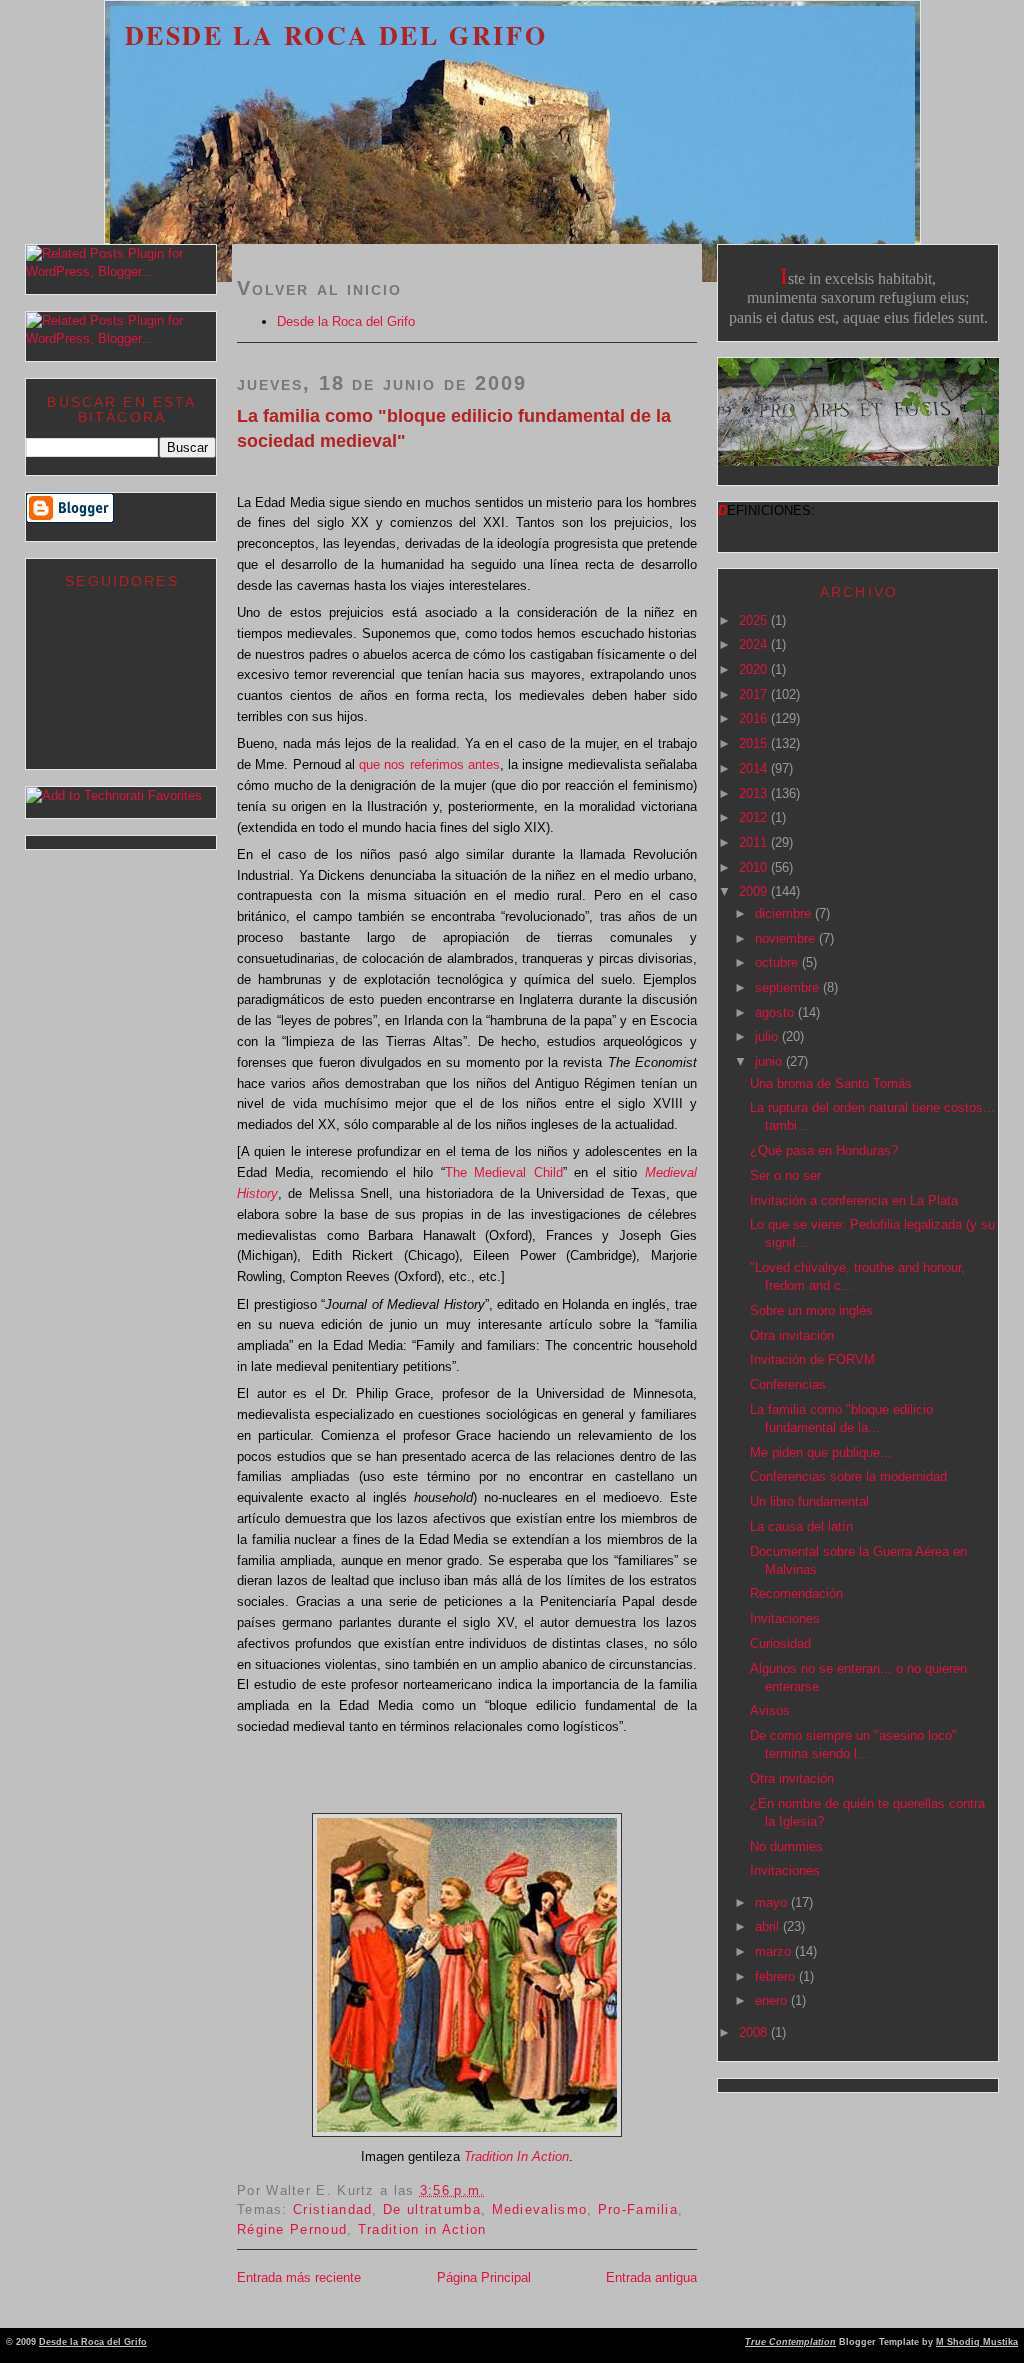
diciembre (785, 913)
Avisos (770, 1710)
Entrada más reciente (299, 2277)
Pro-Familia (638, 2209)
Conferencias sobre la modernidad (848, 1476)
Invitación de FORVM (812, 1359)
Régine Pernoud (292, 2229)
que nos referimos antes (429, 764)
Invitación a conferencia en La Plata (854, 1200)
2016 (755, 718)
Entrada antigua (651, 2277)
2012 (755, 817)
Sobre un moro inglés (811, 1310)
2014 (755, 768)
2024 (755, 644)
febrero (777, 1976)
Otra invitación (792, 1335)
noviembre (787, 938)
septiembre (789, 987)
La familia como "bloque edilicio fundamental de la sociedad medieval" (454, 428)
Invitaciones (785, 1618)
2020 (755, 669)
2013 (755, 793)
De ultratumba (432, 2209)
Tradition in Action (422, 2229)
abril (769, 1926)
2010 (755, 867)
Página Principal (484, 2277)
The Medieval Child (504, 1172)
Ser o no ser (785, 1175)
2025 (755, 620)
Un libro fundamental (809, 1501)
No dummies (786, 1846)
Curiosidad (780, 1643)
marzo (775, 1951)
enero (773, 2000)
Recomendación (796, 1593)
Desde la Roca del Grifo (336, 35)
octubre (778, 962)
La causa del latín (801, 1526)
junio (770, 1061)
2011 (755, 842)
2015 (755, 743)
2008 (755, 2032)
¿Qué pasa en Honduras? (824, 1150)
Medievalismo (540, 2209)
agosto (776, 1012)
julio (768, 1036)
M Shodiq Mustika (977, 2342)
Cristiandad (332, 2209)
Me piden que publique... (821, 1452)
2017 (755, 694)
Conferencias (788, 1384)
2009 (755, 891)
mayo (773, 1902)
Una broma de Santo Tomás (831, 1083)
